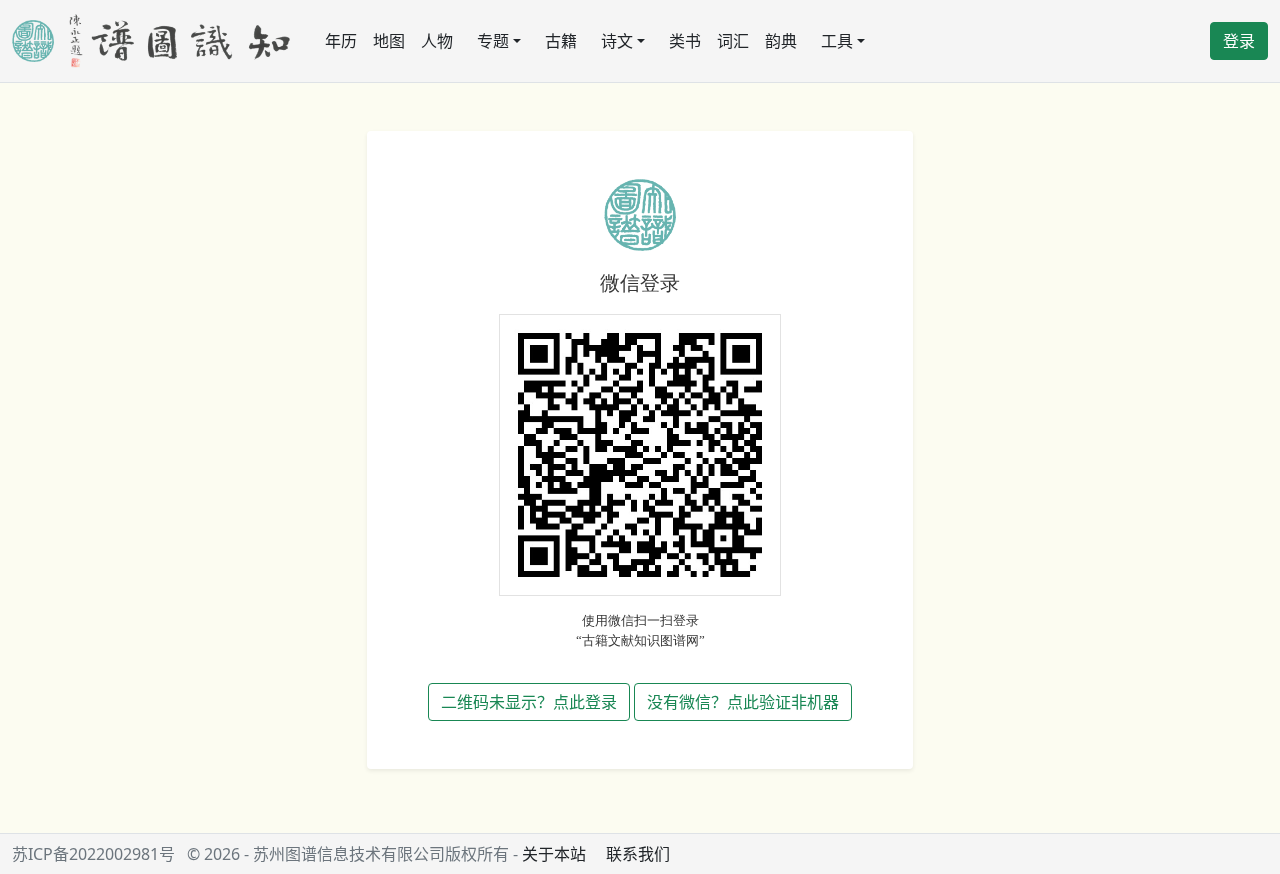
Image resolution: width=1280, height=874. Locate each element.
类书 (685, 41)
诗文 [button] (617, 41)
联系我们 (638, 854)
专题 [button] (493, 41)
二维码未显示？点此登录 (529, 702)
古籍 (561, 41)
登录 (1239, 41)
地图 (389, 41)
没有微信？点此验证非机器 (743, 702)
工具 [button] (837, 41)
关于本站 (554, 854)
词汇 (733, 41)
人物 (437, 41)
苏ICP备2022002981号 (93, 854)
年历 (341, 41)
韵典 (781, 41)
